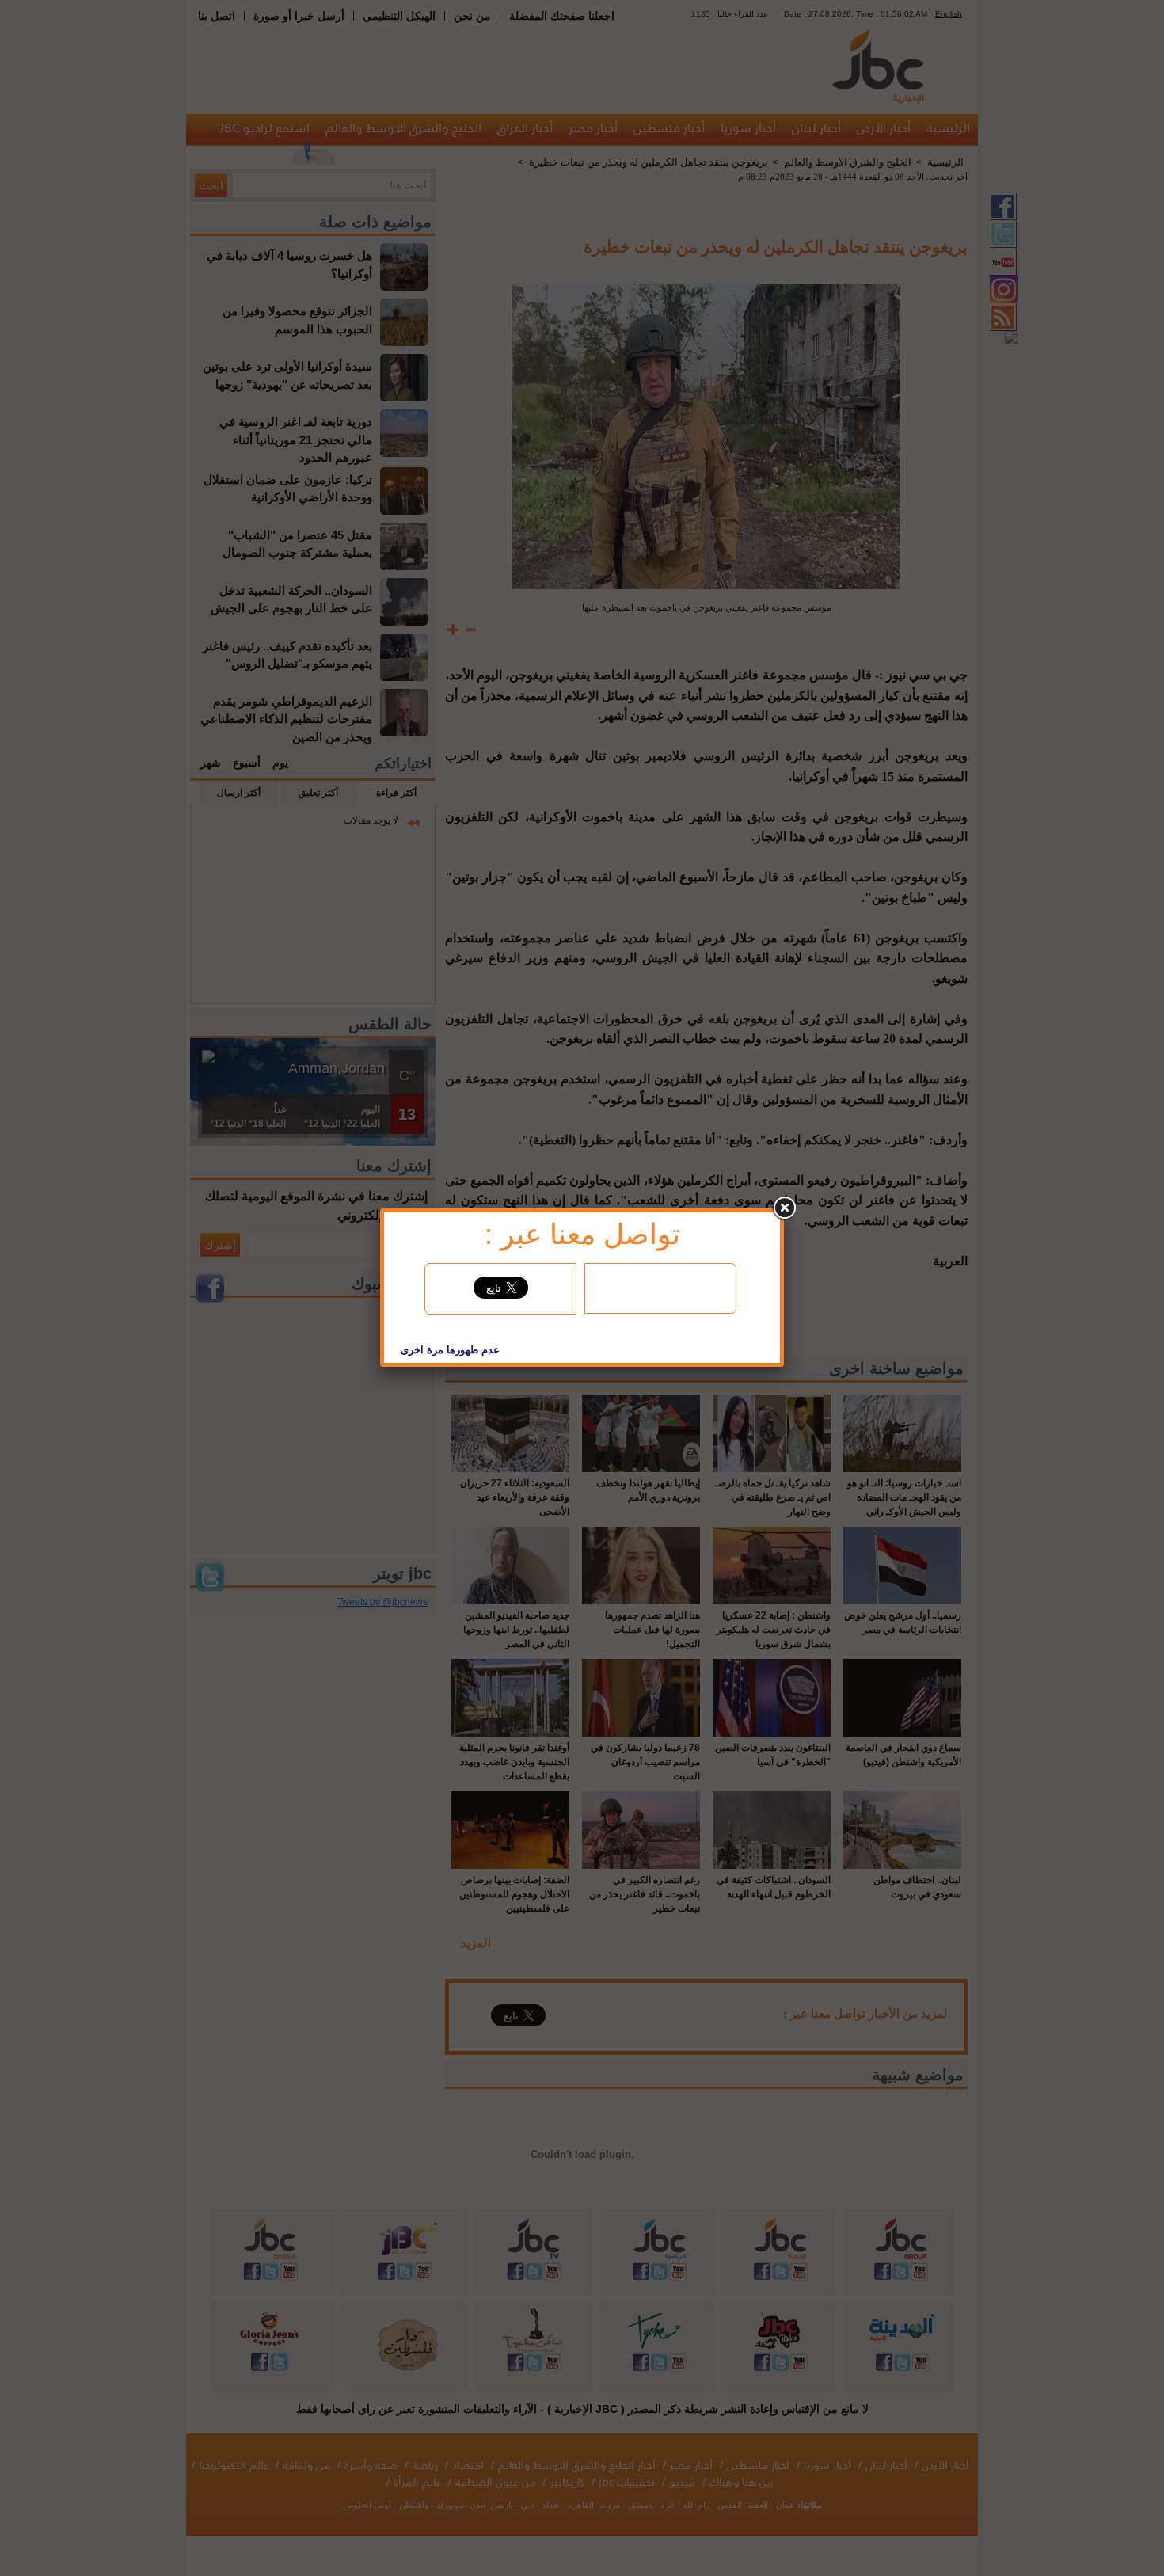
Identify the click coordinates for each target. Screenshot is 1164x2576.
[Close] (784, 1208)
